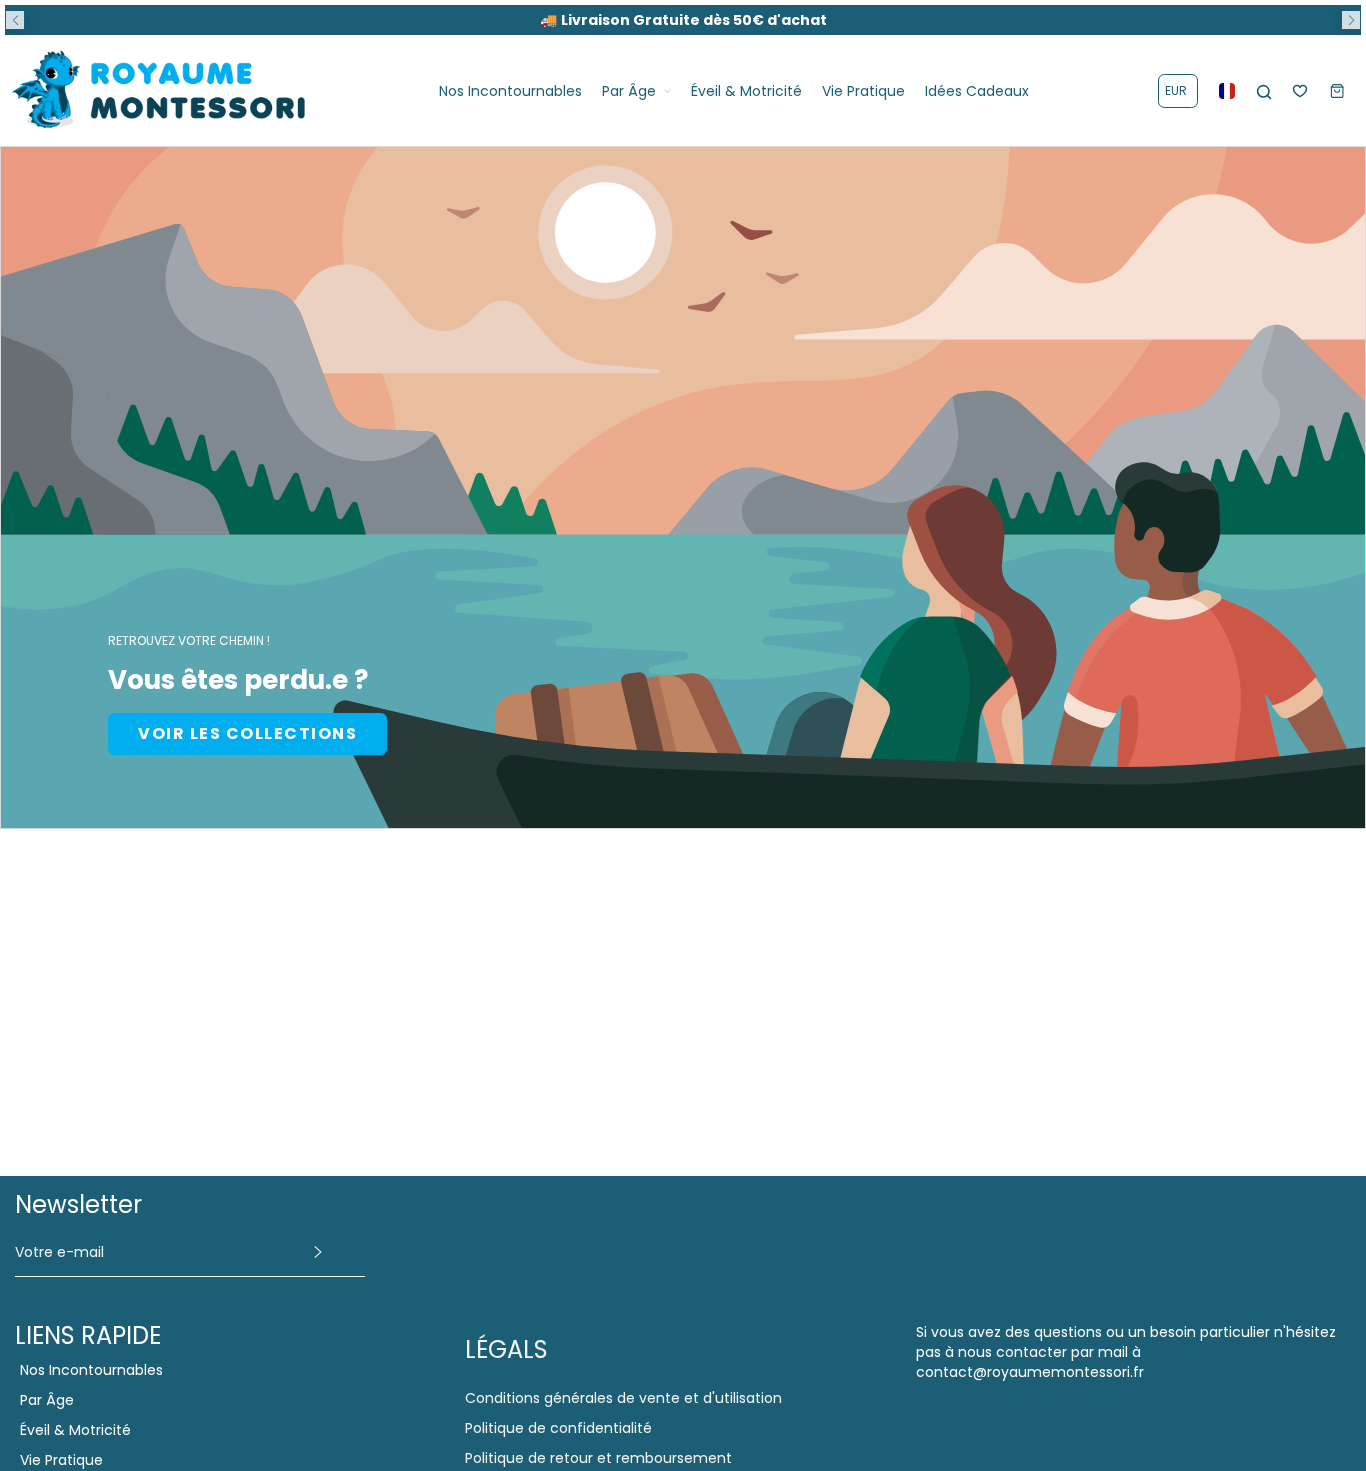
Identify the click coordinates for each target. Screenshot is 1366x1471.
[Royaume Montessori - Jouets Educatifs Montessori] (160, 90)
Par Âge (47, 1400)
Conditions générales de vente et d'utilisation (623, 1398)
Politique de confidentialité (558, 1428)
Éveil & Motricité (75, 1430)
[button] (15, 20)
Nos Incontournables (91, 1370)
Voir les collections (247, 733)
